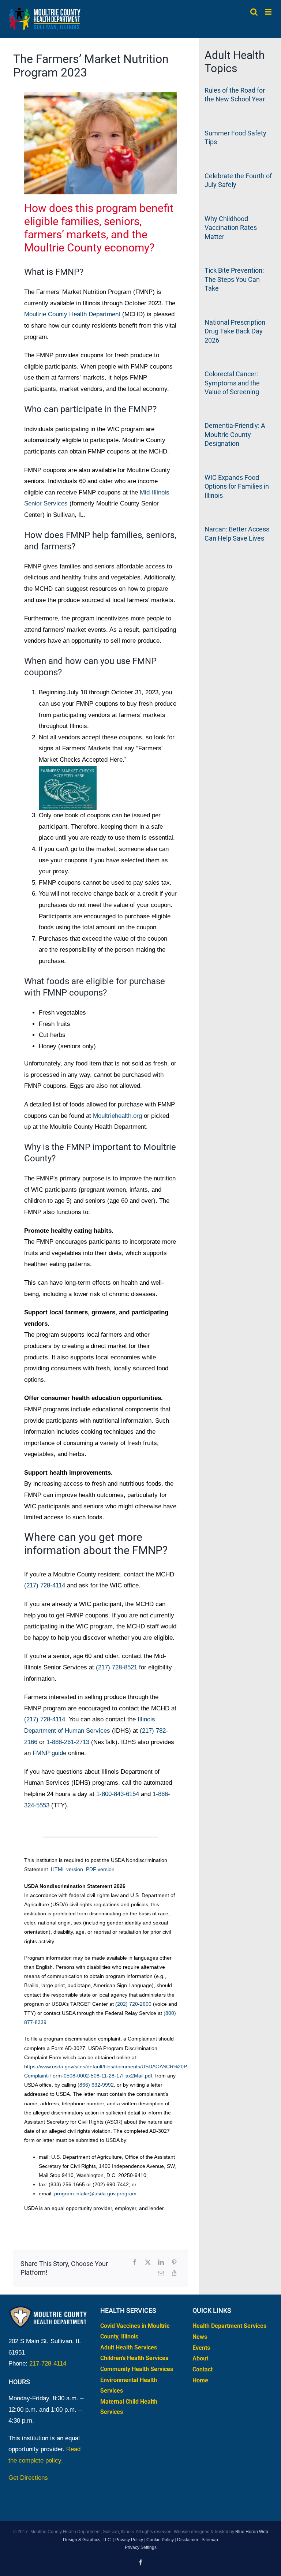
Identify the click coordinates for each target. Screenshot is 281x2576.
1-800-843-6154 (118, 1794)
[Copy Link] (174, 2273)
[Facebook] (135, 2263)
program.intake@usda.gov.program (95, 2194)
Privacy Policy (129, 2539)
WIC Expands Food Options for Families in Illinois (237, 486)
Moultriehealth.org (117, 1116)
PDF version (100, 1869)
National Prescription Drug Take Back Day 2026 (235, 331)
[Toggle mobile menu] (269, 12)
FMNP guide (49, 1753)
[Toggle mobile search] (254, 12)
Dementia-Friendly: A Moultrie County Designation (235, 434)
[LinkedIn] (161, 2263)
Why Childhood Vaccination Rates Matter (231, 228)
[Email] (161, 2273)
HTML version (67, 1869)
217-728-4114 (48, 2364)
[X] (148, 2263)
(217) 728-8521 (117, 1667)
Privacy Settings (141, 2547)
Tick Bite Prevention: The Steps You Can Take (234, 279)
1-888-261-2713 (68, 1742)
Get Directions (28, 2478)
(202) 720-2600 (133, 2004)
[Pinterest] (174, 2263)
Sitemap (210, 2539)
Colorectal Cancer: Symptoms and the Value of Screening (232, 383)
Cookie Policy (160, 2539)
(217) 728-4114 (45, 1585)
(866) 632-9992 (96, 2085)
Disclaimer (188, 2539)
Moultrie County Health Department (72, 314)
